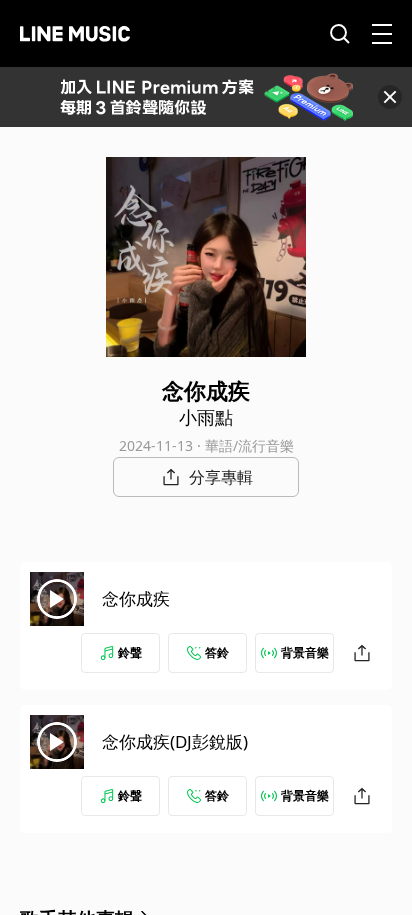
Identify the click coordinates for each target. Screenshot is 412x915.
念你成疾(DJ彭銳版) (175, 741)
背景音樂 (305, 652)
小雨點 (206, 417)
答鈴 (217, 652)
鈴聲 (130, 652)
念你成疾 (136, 598)
